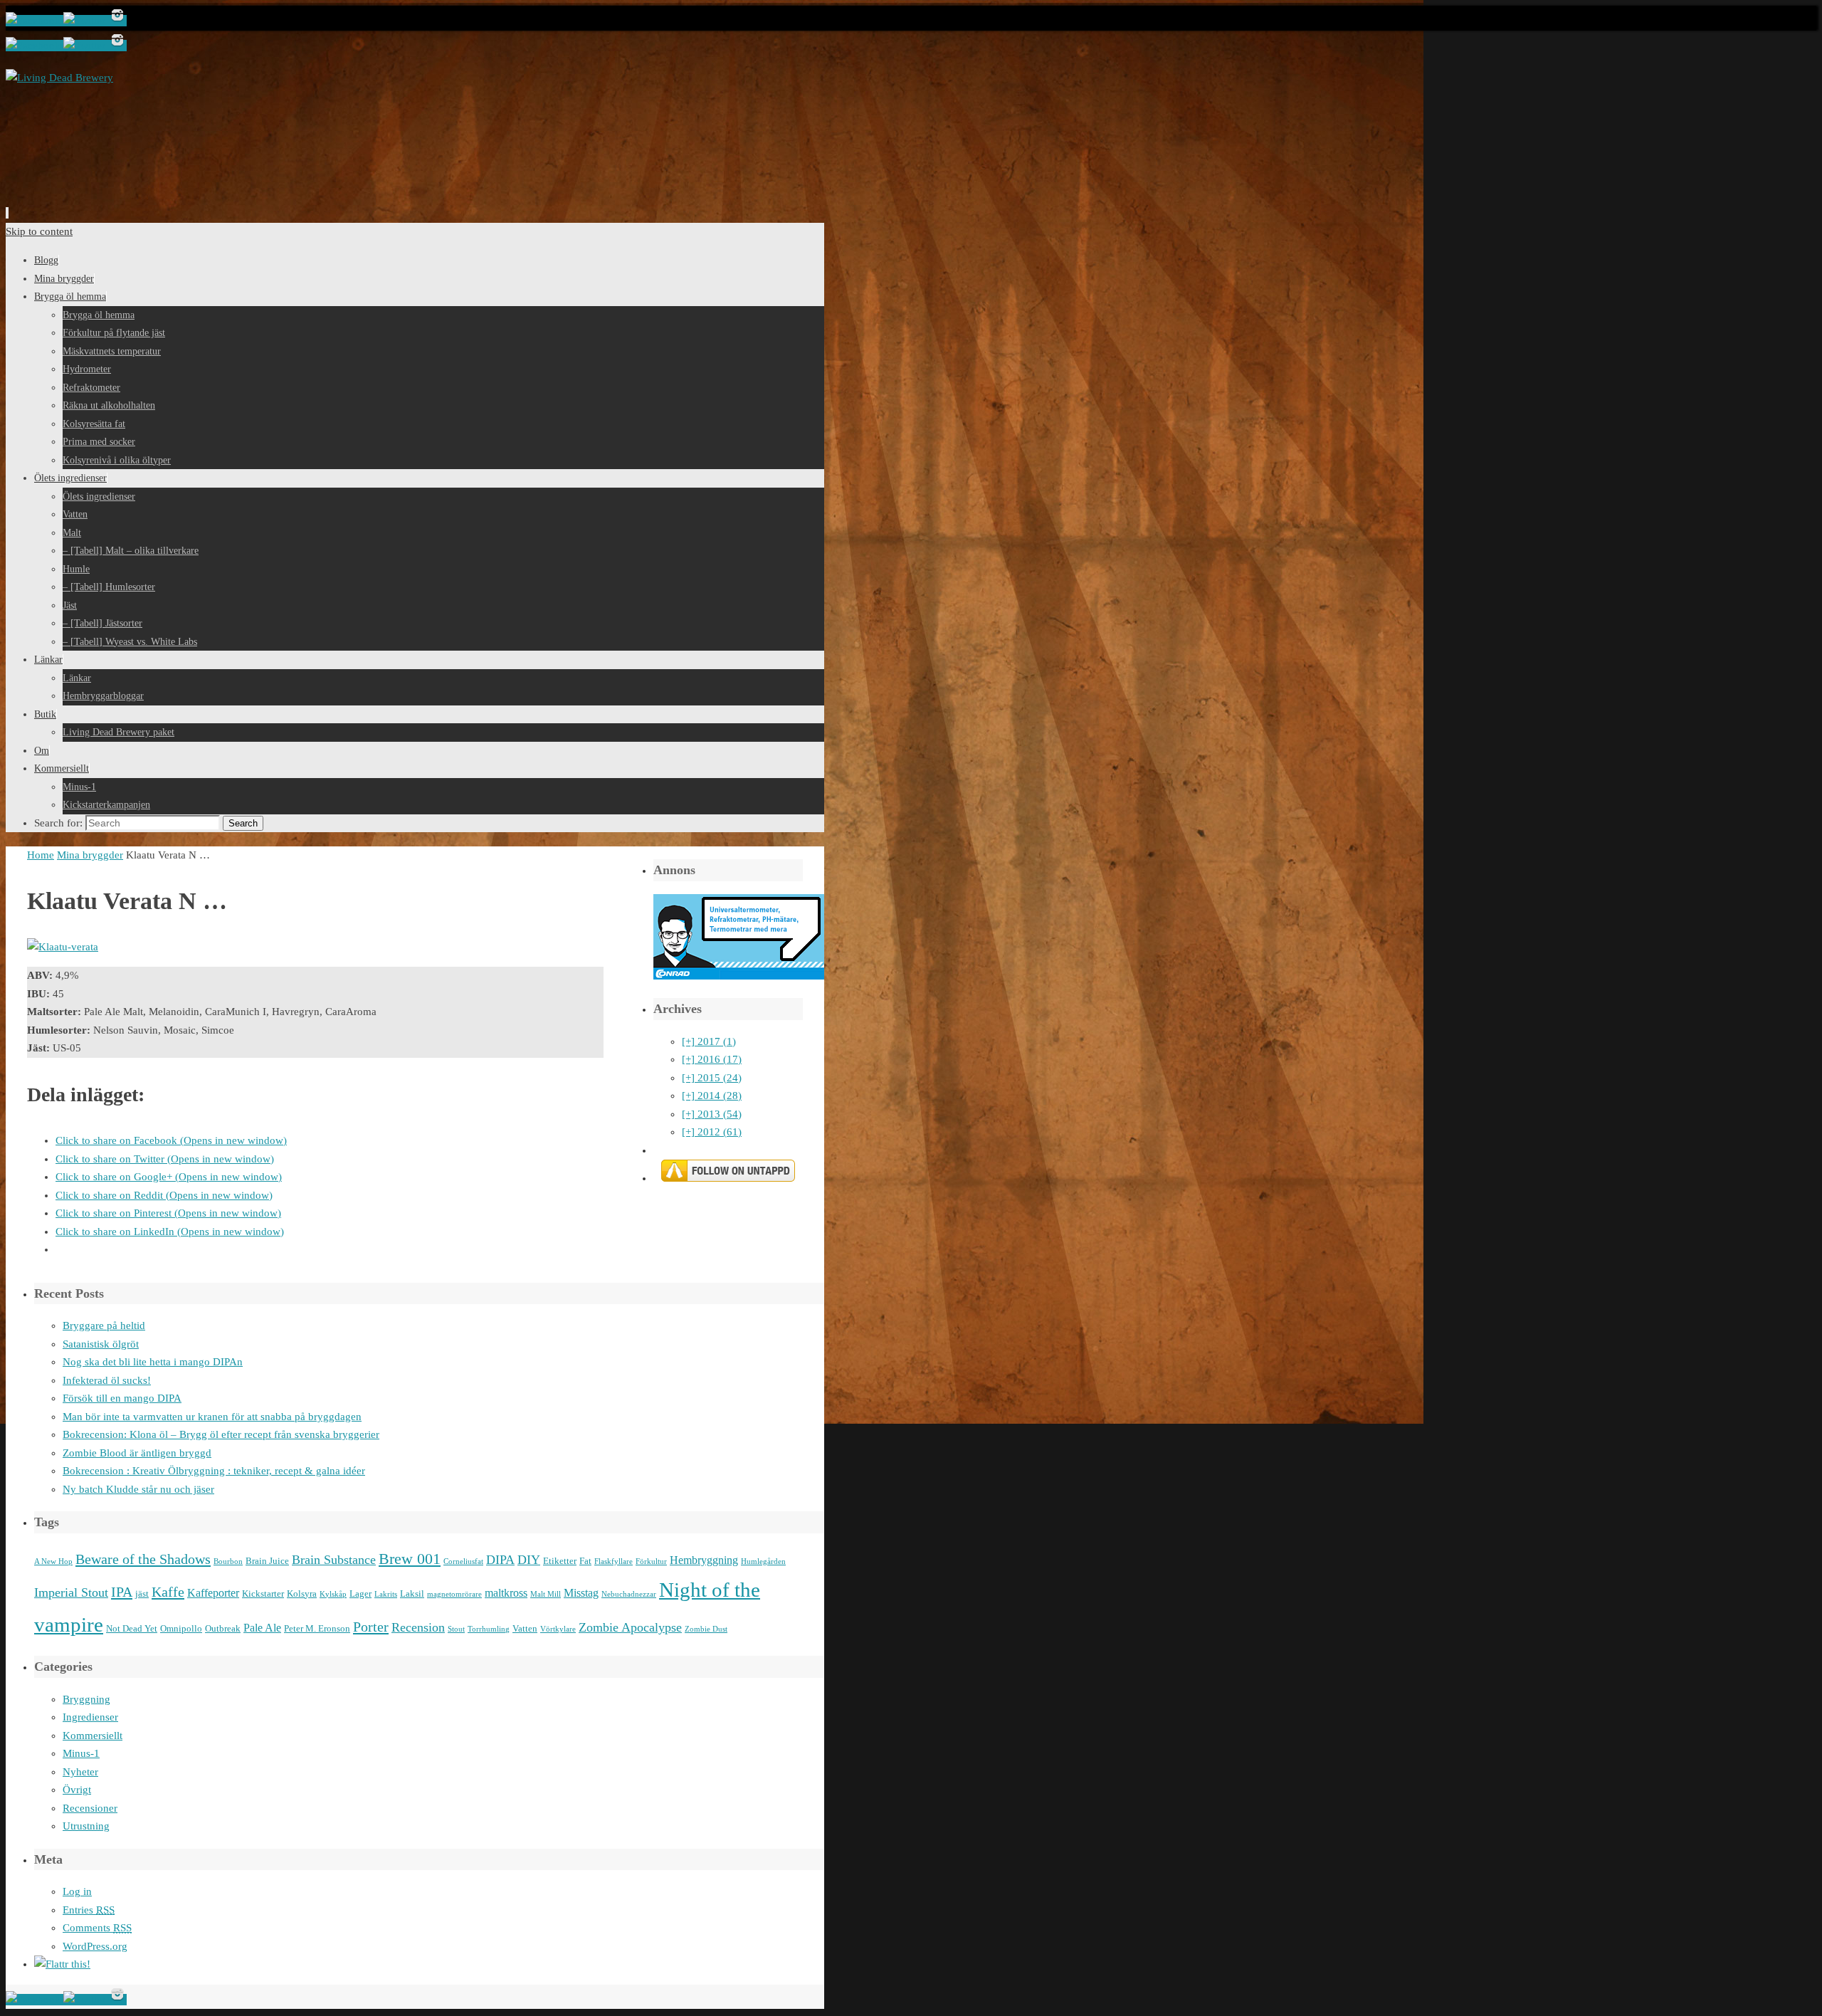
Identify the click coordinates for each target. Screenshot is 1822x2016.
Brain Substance (334, 1560)
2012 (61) (712, 1132)
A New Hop (53, 1561)
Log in (77, 1891)
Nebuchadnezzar (629, 1594)
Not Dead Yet (132, 1628)
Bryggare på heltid (104, 1325)
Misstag (581, 1593)
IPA (122, 1592)
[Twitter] (86, 21)
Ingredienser (90, 1717)
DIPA (500, 1560)
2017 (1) (709, 1041)
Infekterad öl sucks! (107, 1380)
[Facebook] (35, 21)
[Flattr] (62, 1964)
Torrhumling (489, 1629)
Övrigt (77, 1790)
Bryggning (86, 1699)
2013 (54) (712, 1114)
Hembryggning (704, 1560)
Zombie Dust (706, 1629)
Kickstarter (263, 1594)
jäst (142, 1594)
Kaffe (168, 1592)
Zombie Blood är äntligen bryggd (137, 1453)
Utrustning (86, 1826)
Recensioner (90, 1808)
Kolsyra (302, 1594)
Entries (89, 1910)
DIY (529, 1560)
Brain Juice (267, 1561)
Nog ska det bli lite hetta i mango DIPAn (153, 1362)
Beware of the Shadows (143, 1559)
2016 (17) (712, 1059)
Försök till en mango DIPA (122, 1398)
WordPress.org (95, 1946)
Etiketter (560, 1561)
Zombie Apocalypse (630, 1627)
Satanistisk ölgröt (101, 1344)
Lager (360, 1594)
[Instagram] (117, 21)
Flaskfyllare (614, 1561)
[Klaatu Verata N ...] (63, 947)
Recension (418, 1627)
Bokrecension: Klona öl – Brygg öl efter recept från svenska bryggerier (221, 1434)
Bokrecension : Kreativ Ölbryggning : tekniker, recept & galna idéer (214, 1471)
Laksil (412, 1594)
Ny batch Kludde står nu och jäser (138, 1489)
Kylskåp (333, 1594)
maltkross (506, 1593)
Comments (97, 1928)
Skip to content (39, 231)
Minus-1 (81, 1753)
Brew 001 (410, 1559)
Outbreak (223, 1628)
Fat (585, 1561)
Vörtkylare (558, 1629)
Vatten (525, 1628)
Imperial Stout (71, 1592)
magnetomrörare (454, 1594)
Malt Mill (546, 1594)
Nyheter (80, 1772)
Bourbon (228, 1561)
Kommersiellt (93, 1736)
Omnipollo (181, 1628)
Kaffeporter (213, 1593)
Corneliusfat (463, 1561)
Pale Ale (262, 1628)
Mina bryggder (90, 855)
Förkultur (651, 1561)
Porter (371, 1627)
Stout (456, 1629)
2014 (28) (712, 1096)
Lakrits (386, 1594)
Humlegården (763, 1561)
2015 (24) (712, 1078)
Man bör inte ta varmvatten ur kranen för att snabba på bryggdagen (212, 1417)
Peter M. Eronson (317, 1628)
